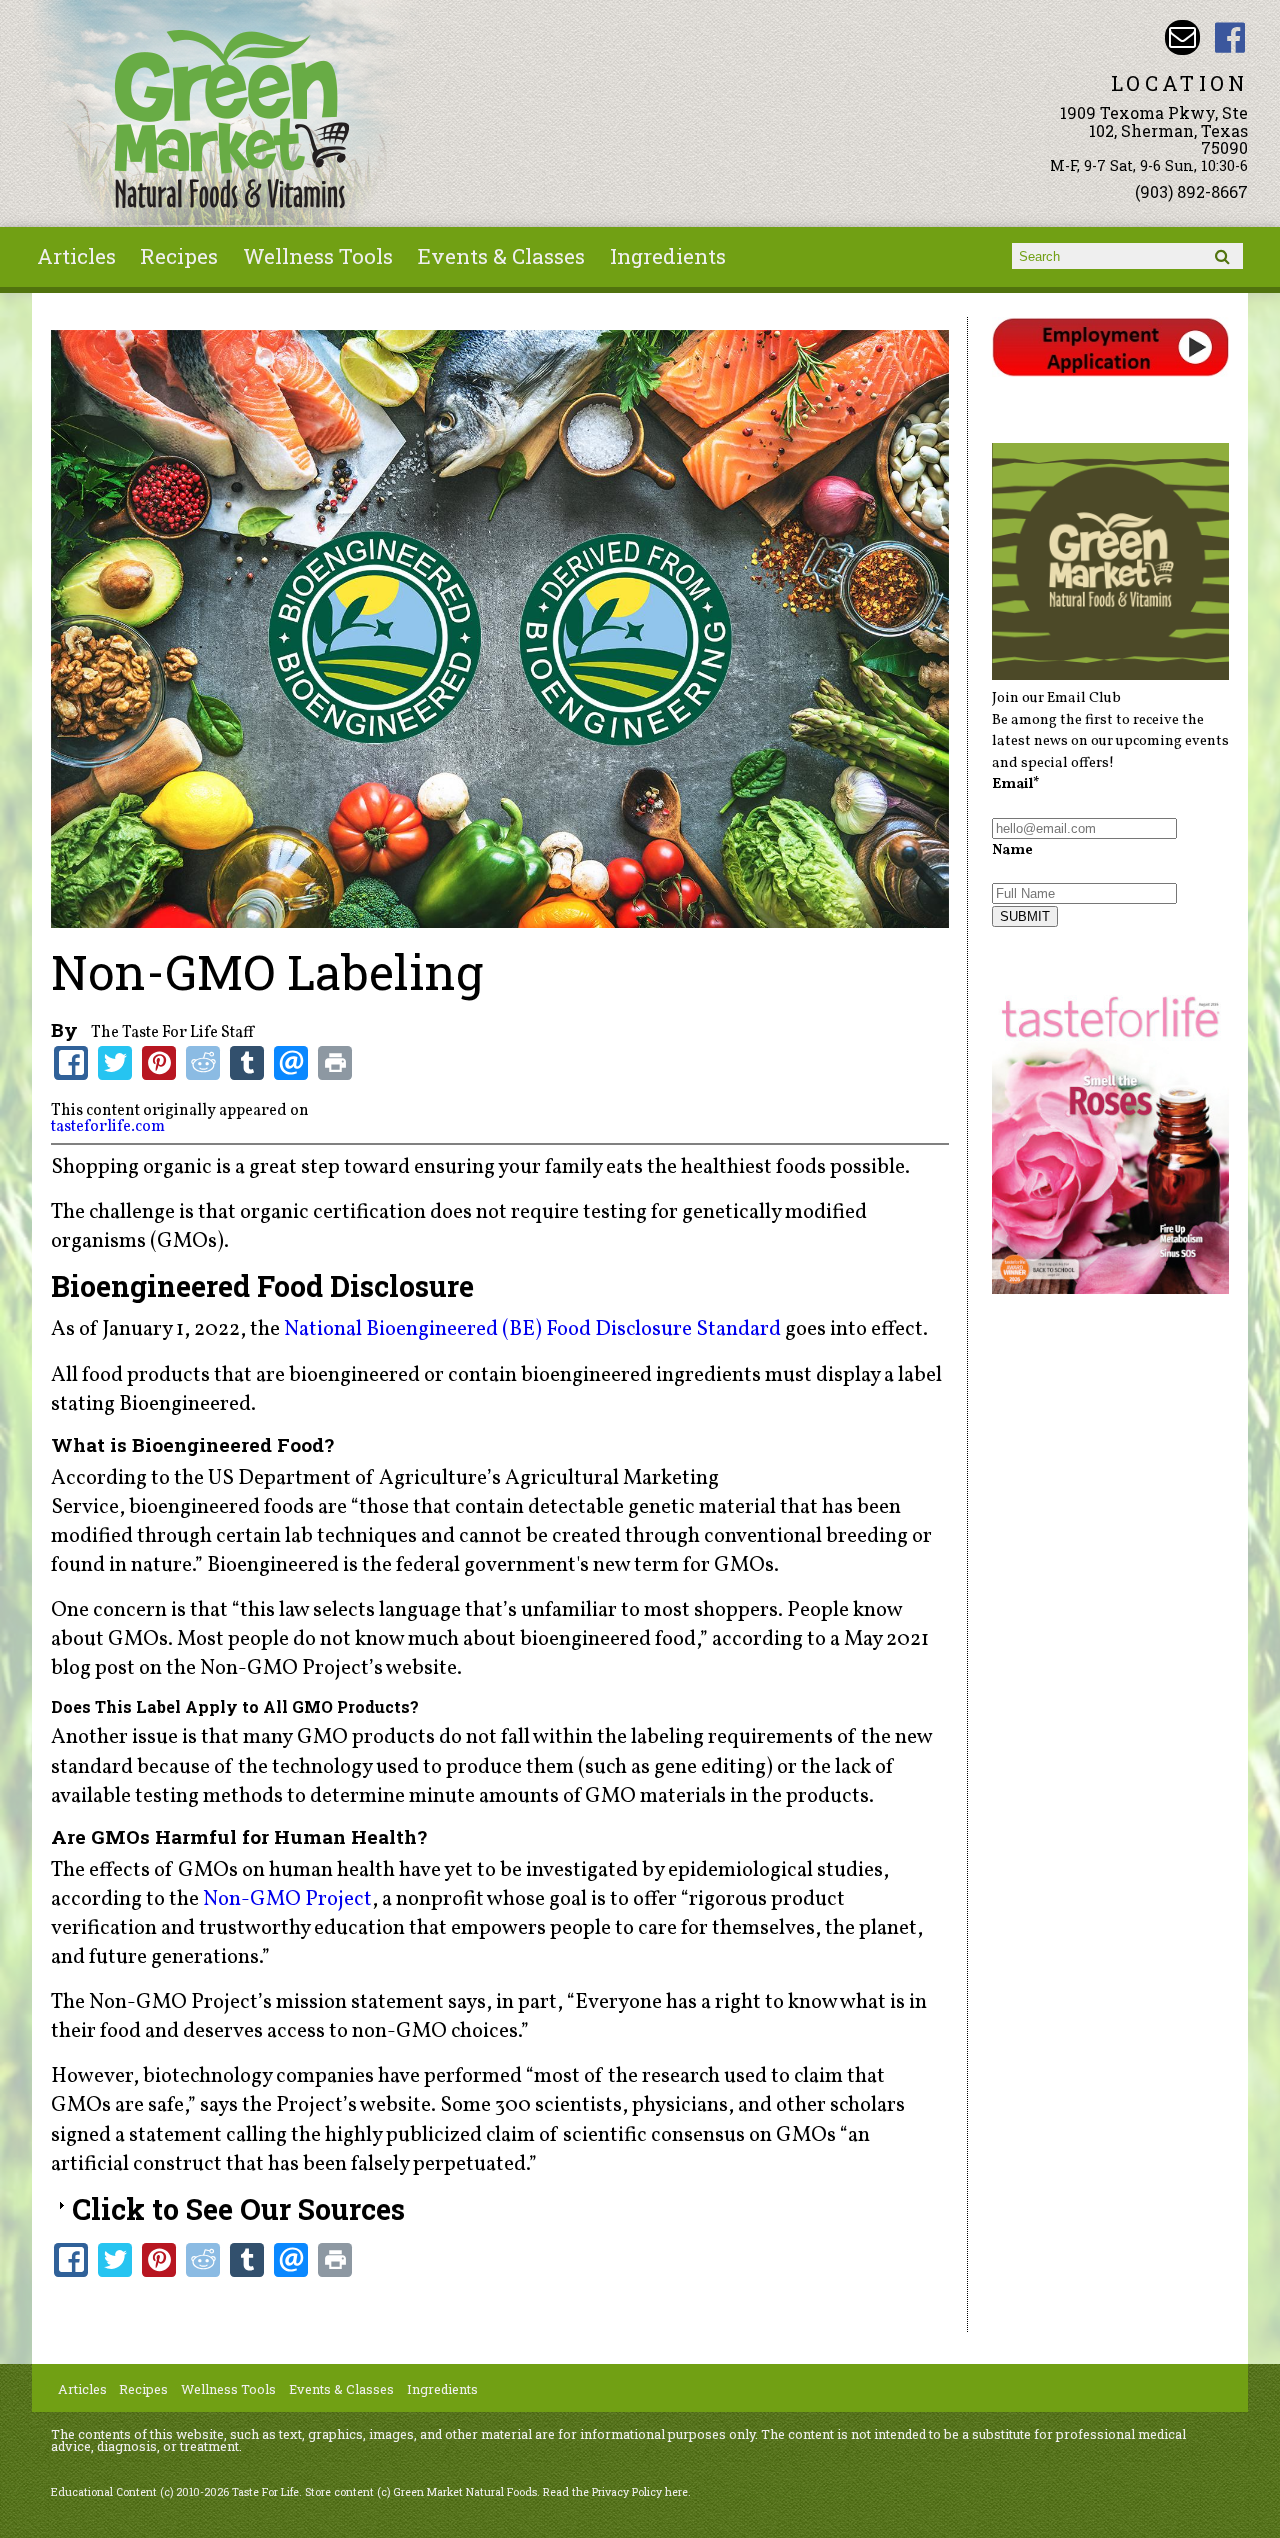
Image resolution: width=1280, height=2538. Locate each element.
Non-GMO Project (287, 1899)
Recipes (179, 256)
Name (1012, 850)
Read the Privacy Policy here (615, 2492)
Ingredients (668, 256)
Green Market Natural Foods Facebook (1230, 37)
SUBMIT (1025, 916)
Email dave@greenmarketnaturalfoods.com (1182, 37)
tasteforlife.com (108, 1127)
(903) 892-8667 (1191, 191)
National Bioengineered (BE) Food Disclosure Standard (532, 1329)
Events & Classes (501, 256)
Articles (76, 256)
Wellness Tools (318, 256)
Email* (1016, 784)
